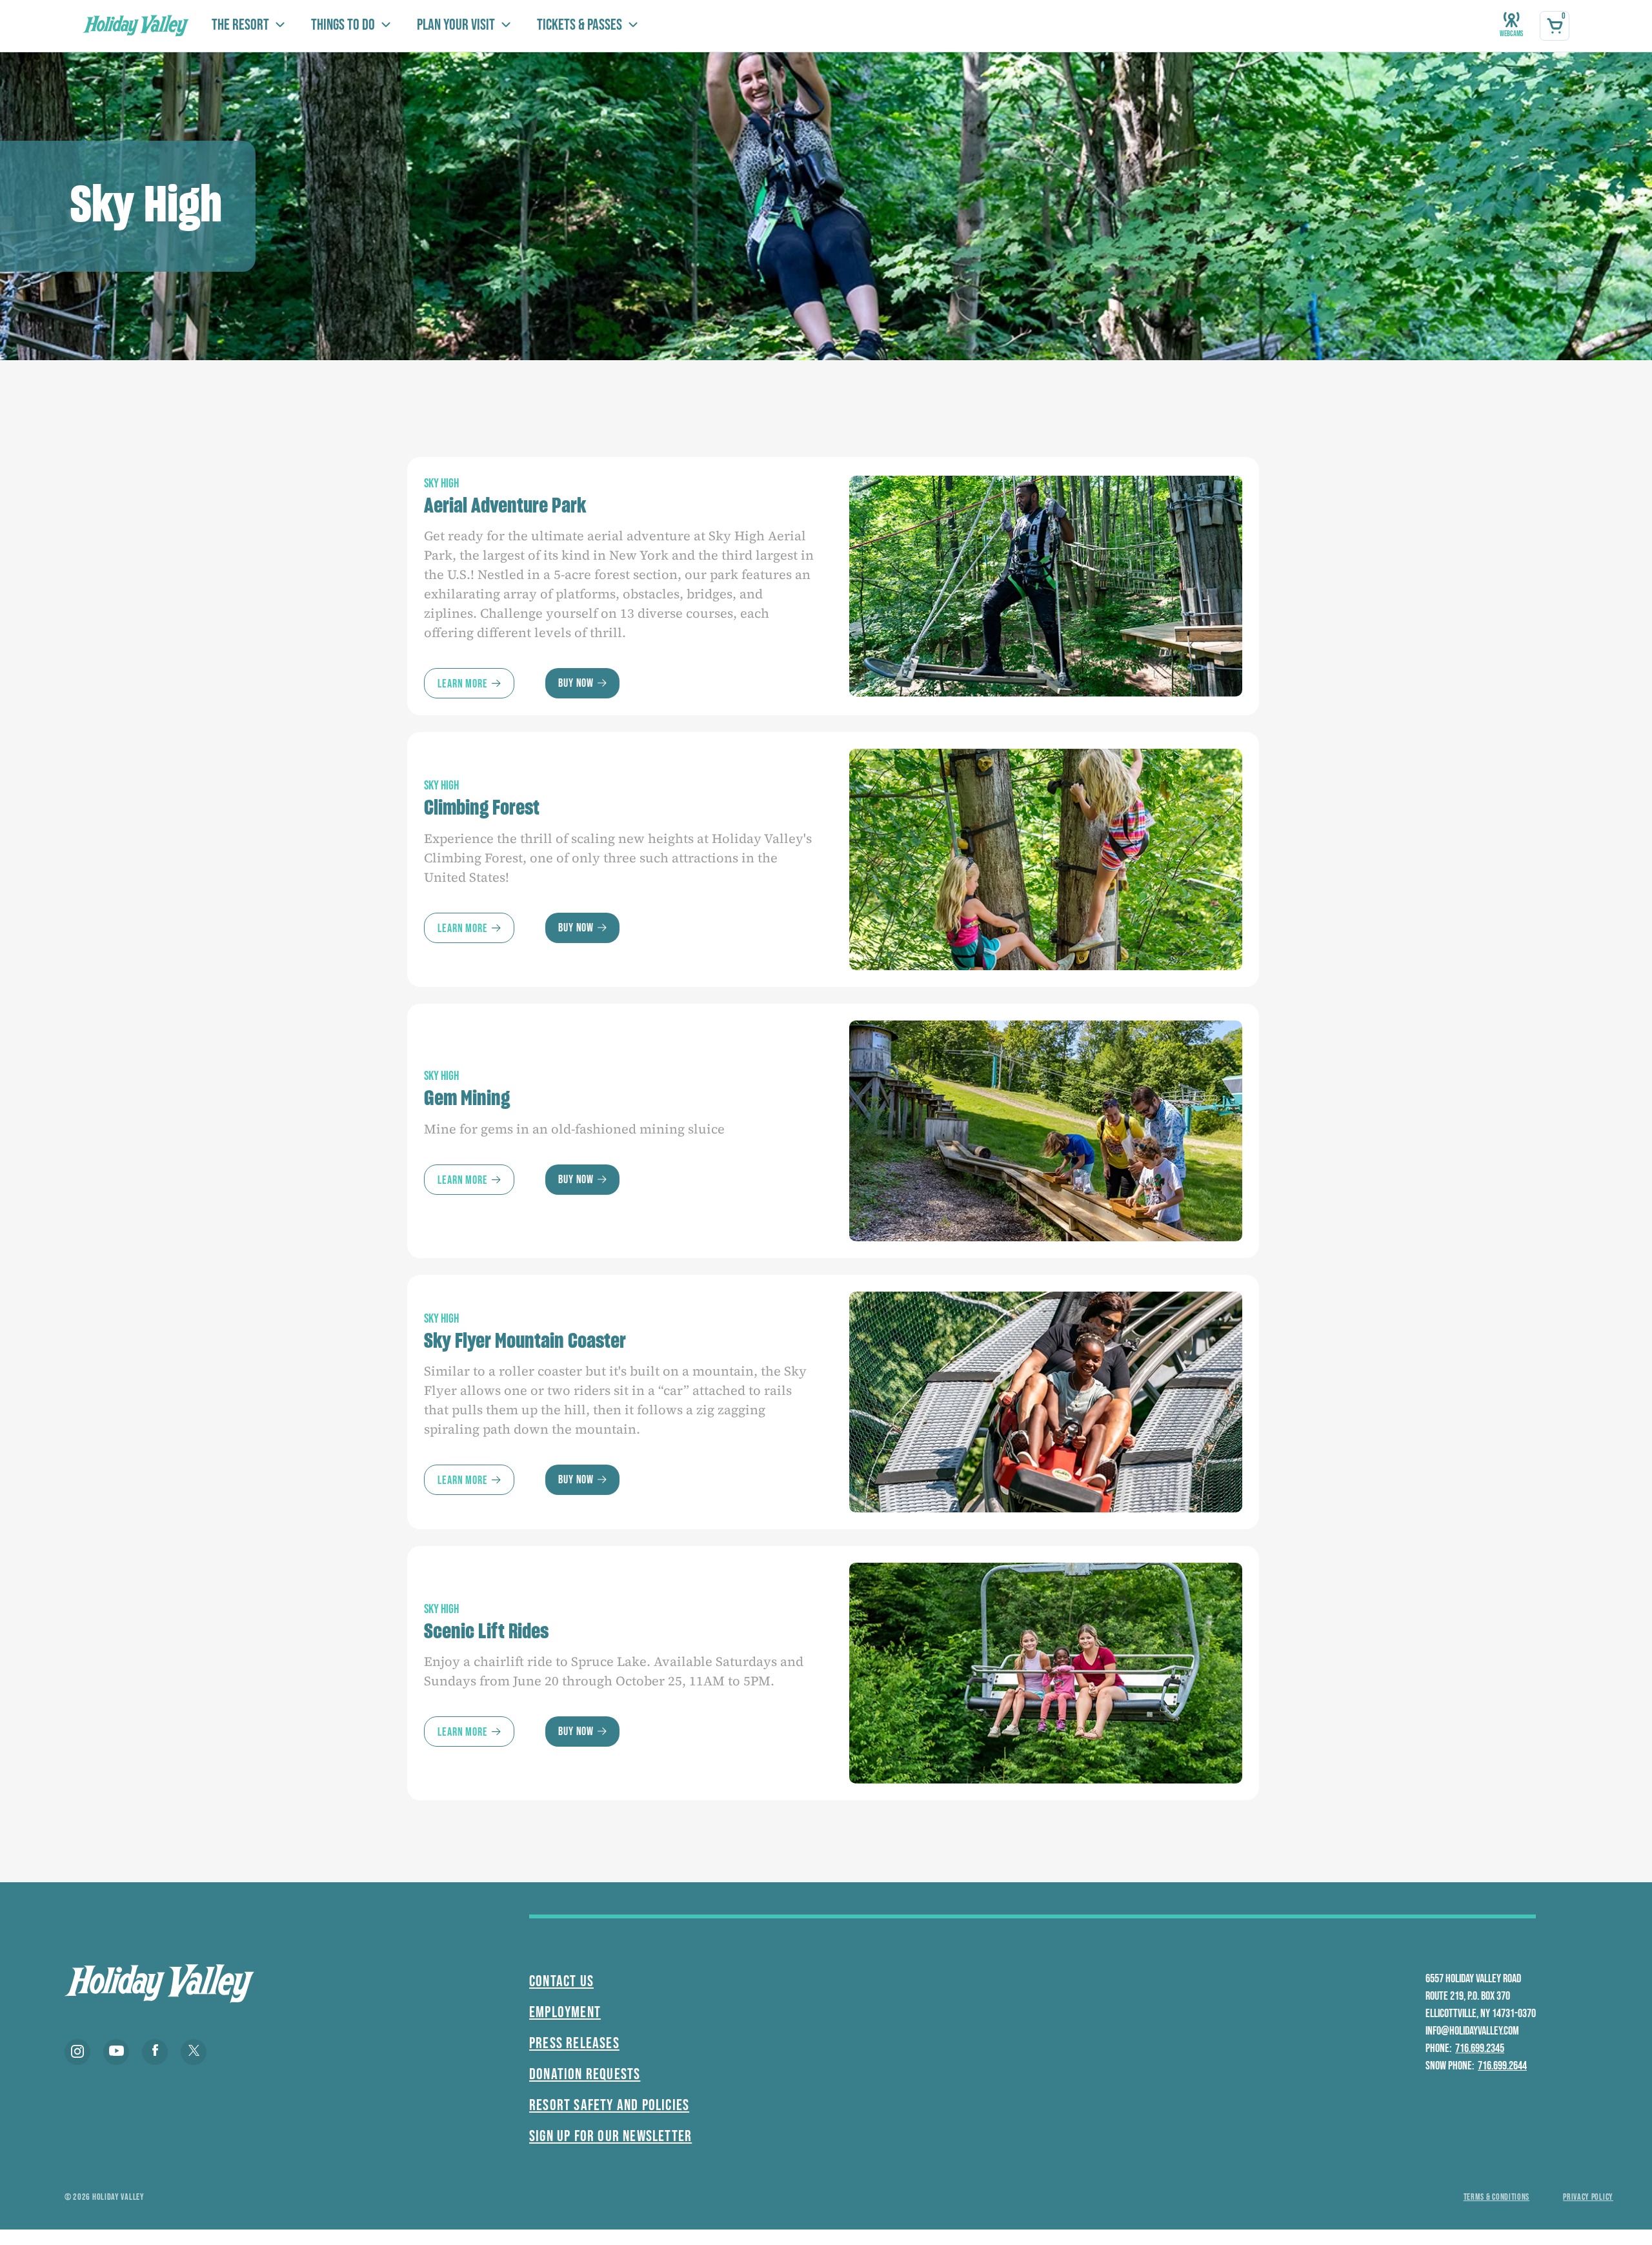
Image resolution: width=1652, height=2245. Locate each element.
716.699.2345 (1480, 2048)
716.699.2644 (1502, 2066)
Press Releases (574, 2043)
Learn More (463, 684)
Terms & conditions (1497, 2197)
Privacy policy (1588, 2197)
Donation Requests (585, 2074)
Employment (565, 2012)
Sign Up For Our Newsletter (610, 2136)
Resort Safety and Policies (609, 2105)
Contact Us (561, 1981)
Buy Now (576, 683)
